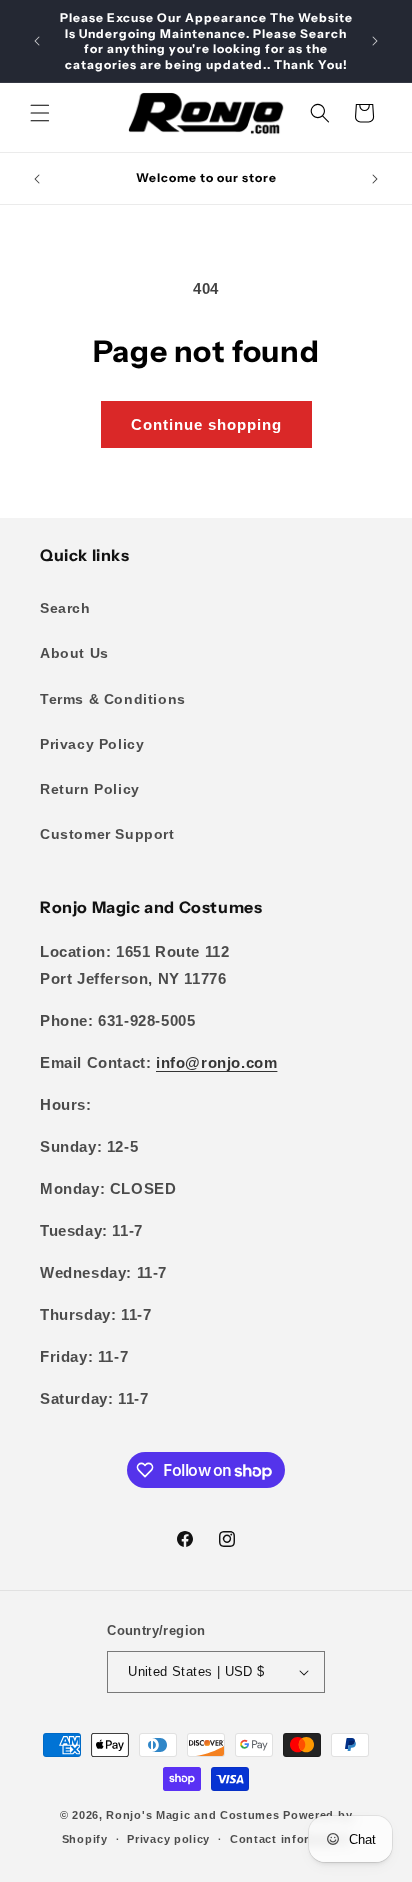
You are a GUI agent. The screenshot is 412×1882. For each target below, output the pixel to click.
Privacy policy (168, 1839)
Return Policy (90, 789)
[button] (40, 113)
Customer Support (107, 834)
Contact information (290, 1839)
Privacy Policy (92, 744)
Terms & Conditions (113, 699)
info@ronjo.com (216, 1062)
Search (65, 608)
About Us (74, 653)
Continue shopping (206, 424)
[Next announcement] (375, 41)
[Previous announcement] (37, 41)
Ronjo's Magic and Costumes (192, 1815)
